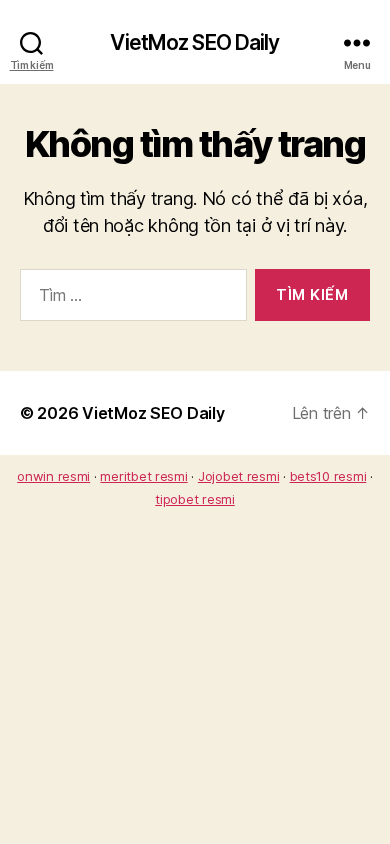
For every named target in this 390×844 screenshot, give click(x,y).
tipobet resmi (195, 499)
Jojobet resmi (239, 476)
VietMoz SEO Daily (194, 42)
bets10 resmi (328, 476)
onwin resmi (53, 476)
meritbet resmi (143, 476)
